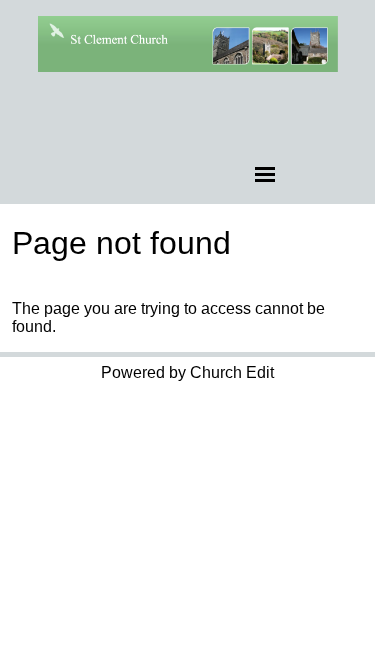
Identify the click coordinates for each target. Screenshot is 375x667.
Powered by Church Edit (187, 372)
